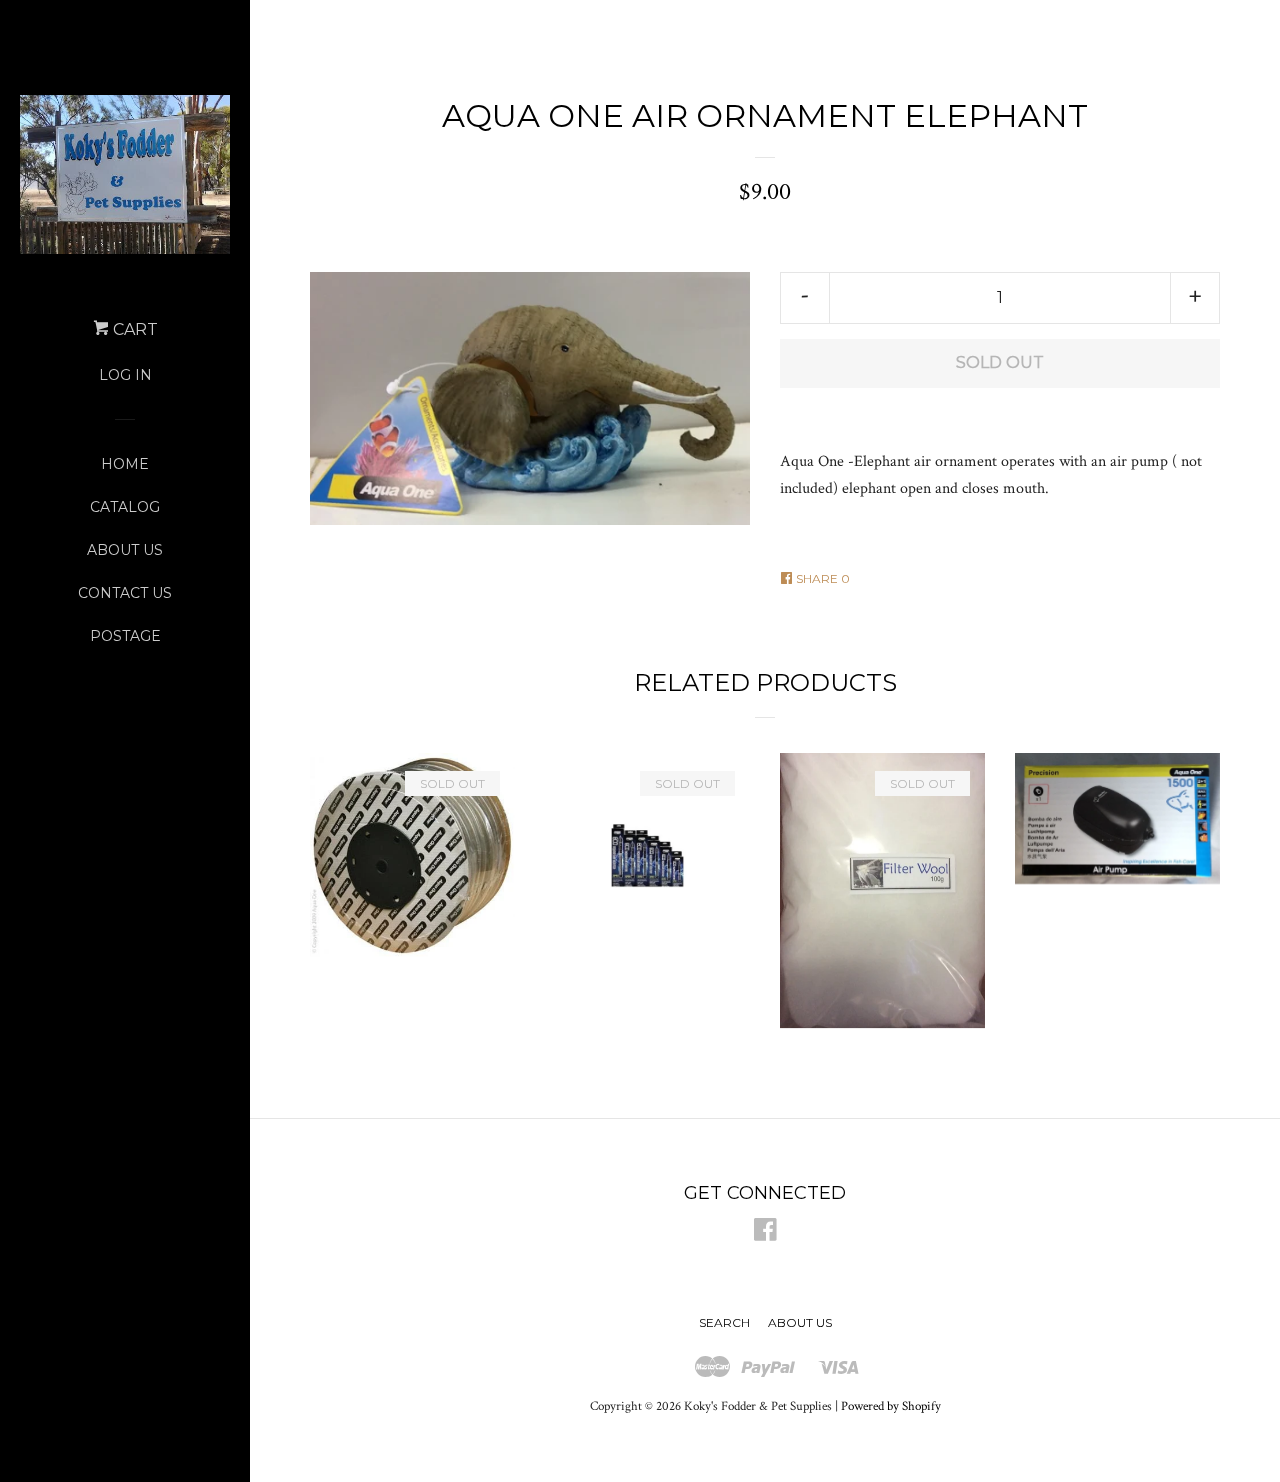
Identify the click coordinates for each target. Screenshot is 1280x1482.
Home (125, 464)
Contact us (125, 593)
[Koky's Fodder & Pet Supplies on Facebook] (765, 1234)
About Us (125, 550)
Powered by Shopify (891, 1406)
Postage (125, 636)
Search (724, 1322)
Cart (133, 329)
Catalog (125, 507)
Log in (125, 375)
